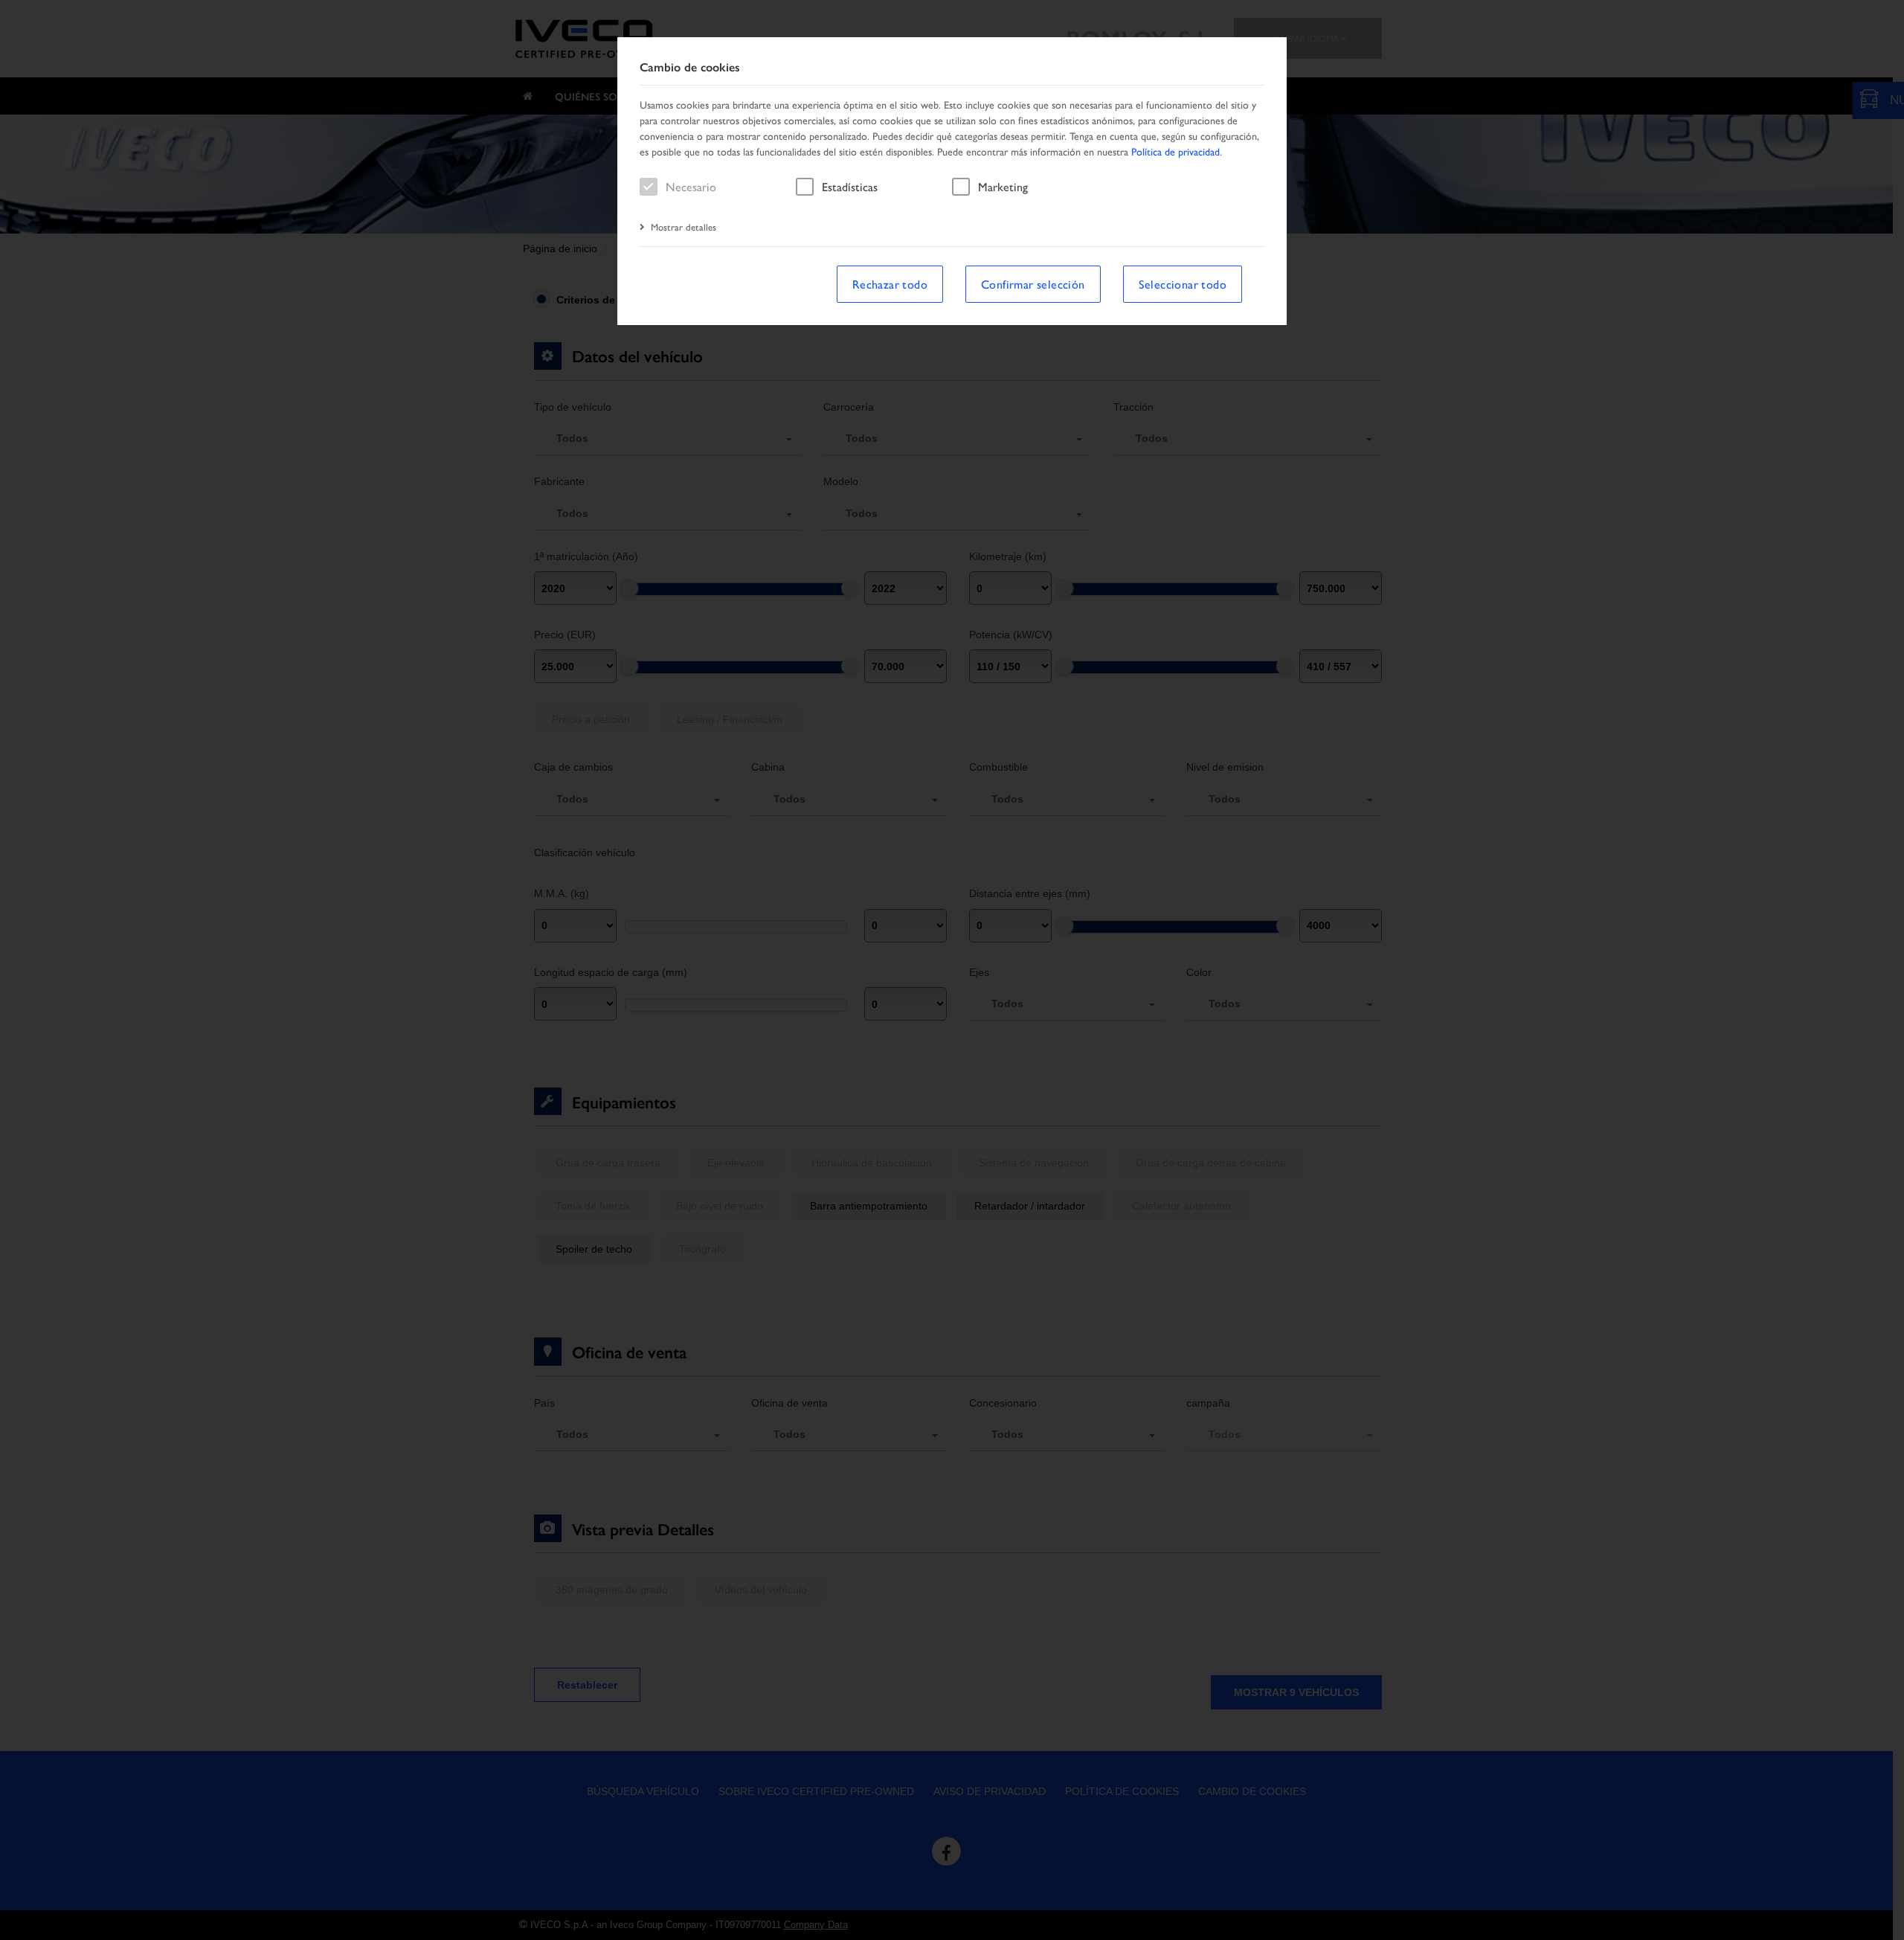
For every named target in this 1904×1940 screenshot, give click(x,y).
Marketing (1003, 186)
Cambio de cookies (690, 67)
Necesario (691, 186)
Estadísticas (850, 186)
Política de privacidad (1175, 151)
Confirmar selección (1033, 284)
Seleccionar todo (1183, 284)
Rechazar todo (890, 284)
